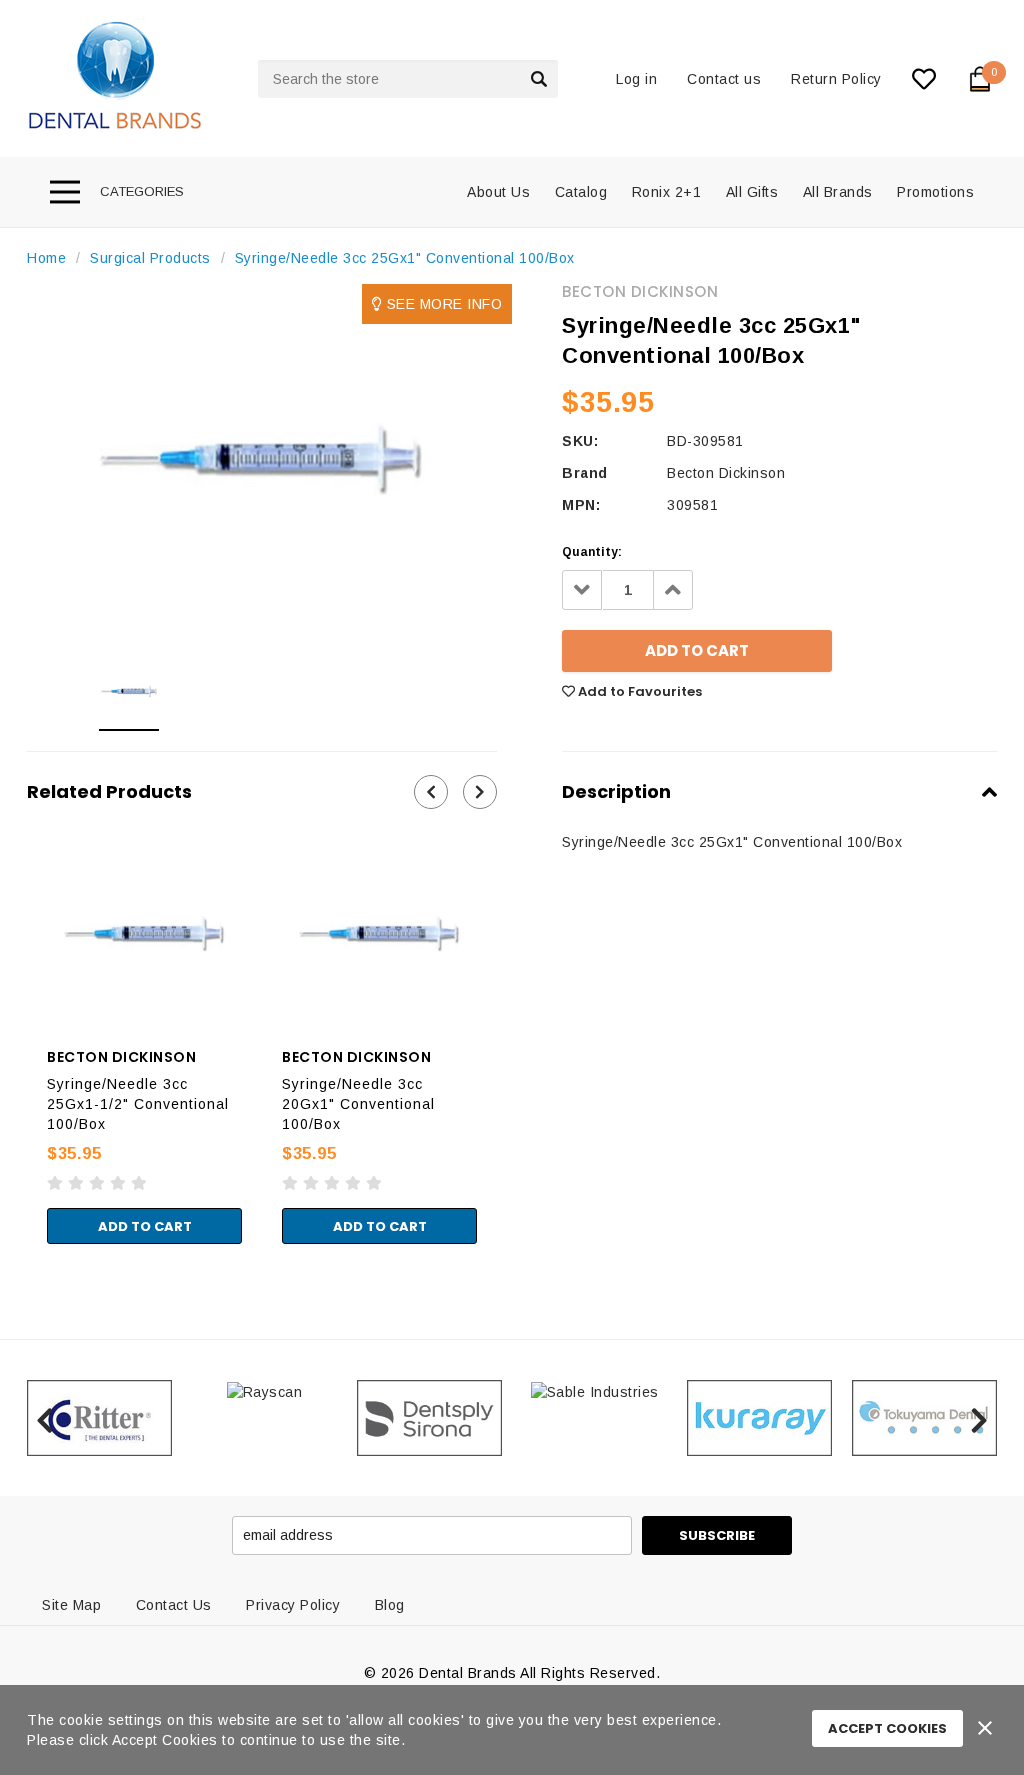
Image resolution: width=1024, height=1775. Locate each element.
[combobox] (408, 79)
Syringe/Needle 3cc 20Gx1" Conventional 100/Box (358, 1104)
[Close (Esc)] (6, 1244)
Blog (390, 1605)
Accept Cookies (887, 1728)
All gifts (752, 192)
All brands (838, 192)
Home (46, 258)
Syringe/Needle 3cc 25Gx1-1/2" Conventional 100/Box (138, 1104)
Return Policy (836, 79)
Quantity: (592, 552)
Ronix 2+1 (667, 192)
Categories (142, 191)
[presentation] (431, 792)
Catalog (581, 192)
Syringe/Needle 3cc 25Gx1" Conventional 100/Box (405, 258)
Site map (71, 1605)
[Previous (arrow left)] (6, 1264)
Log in (636, 79)
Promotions (935, 192)
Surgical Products (150, 258)
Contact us (724, 79)
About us (498, 192)
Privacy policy (293, 1605)
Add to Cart (145, 1226)
